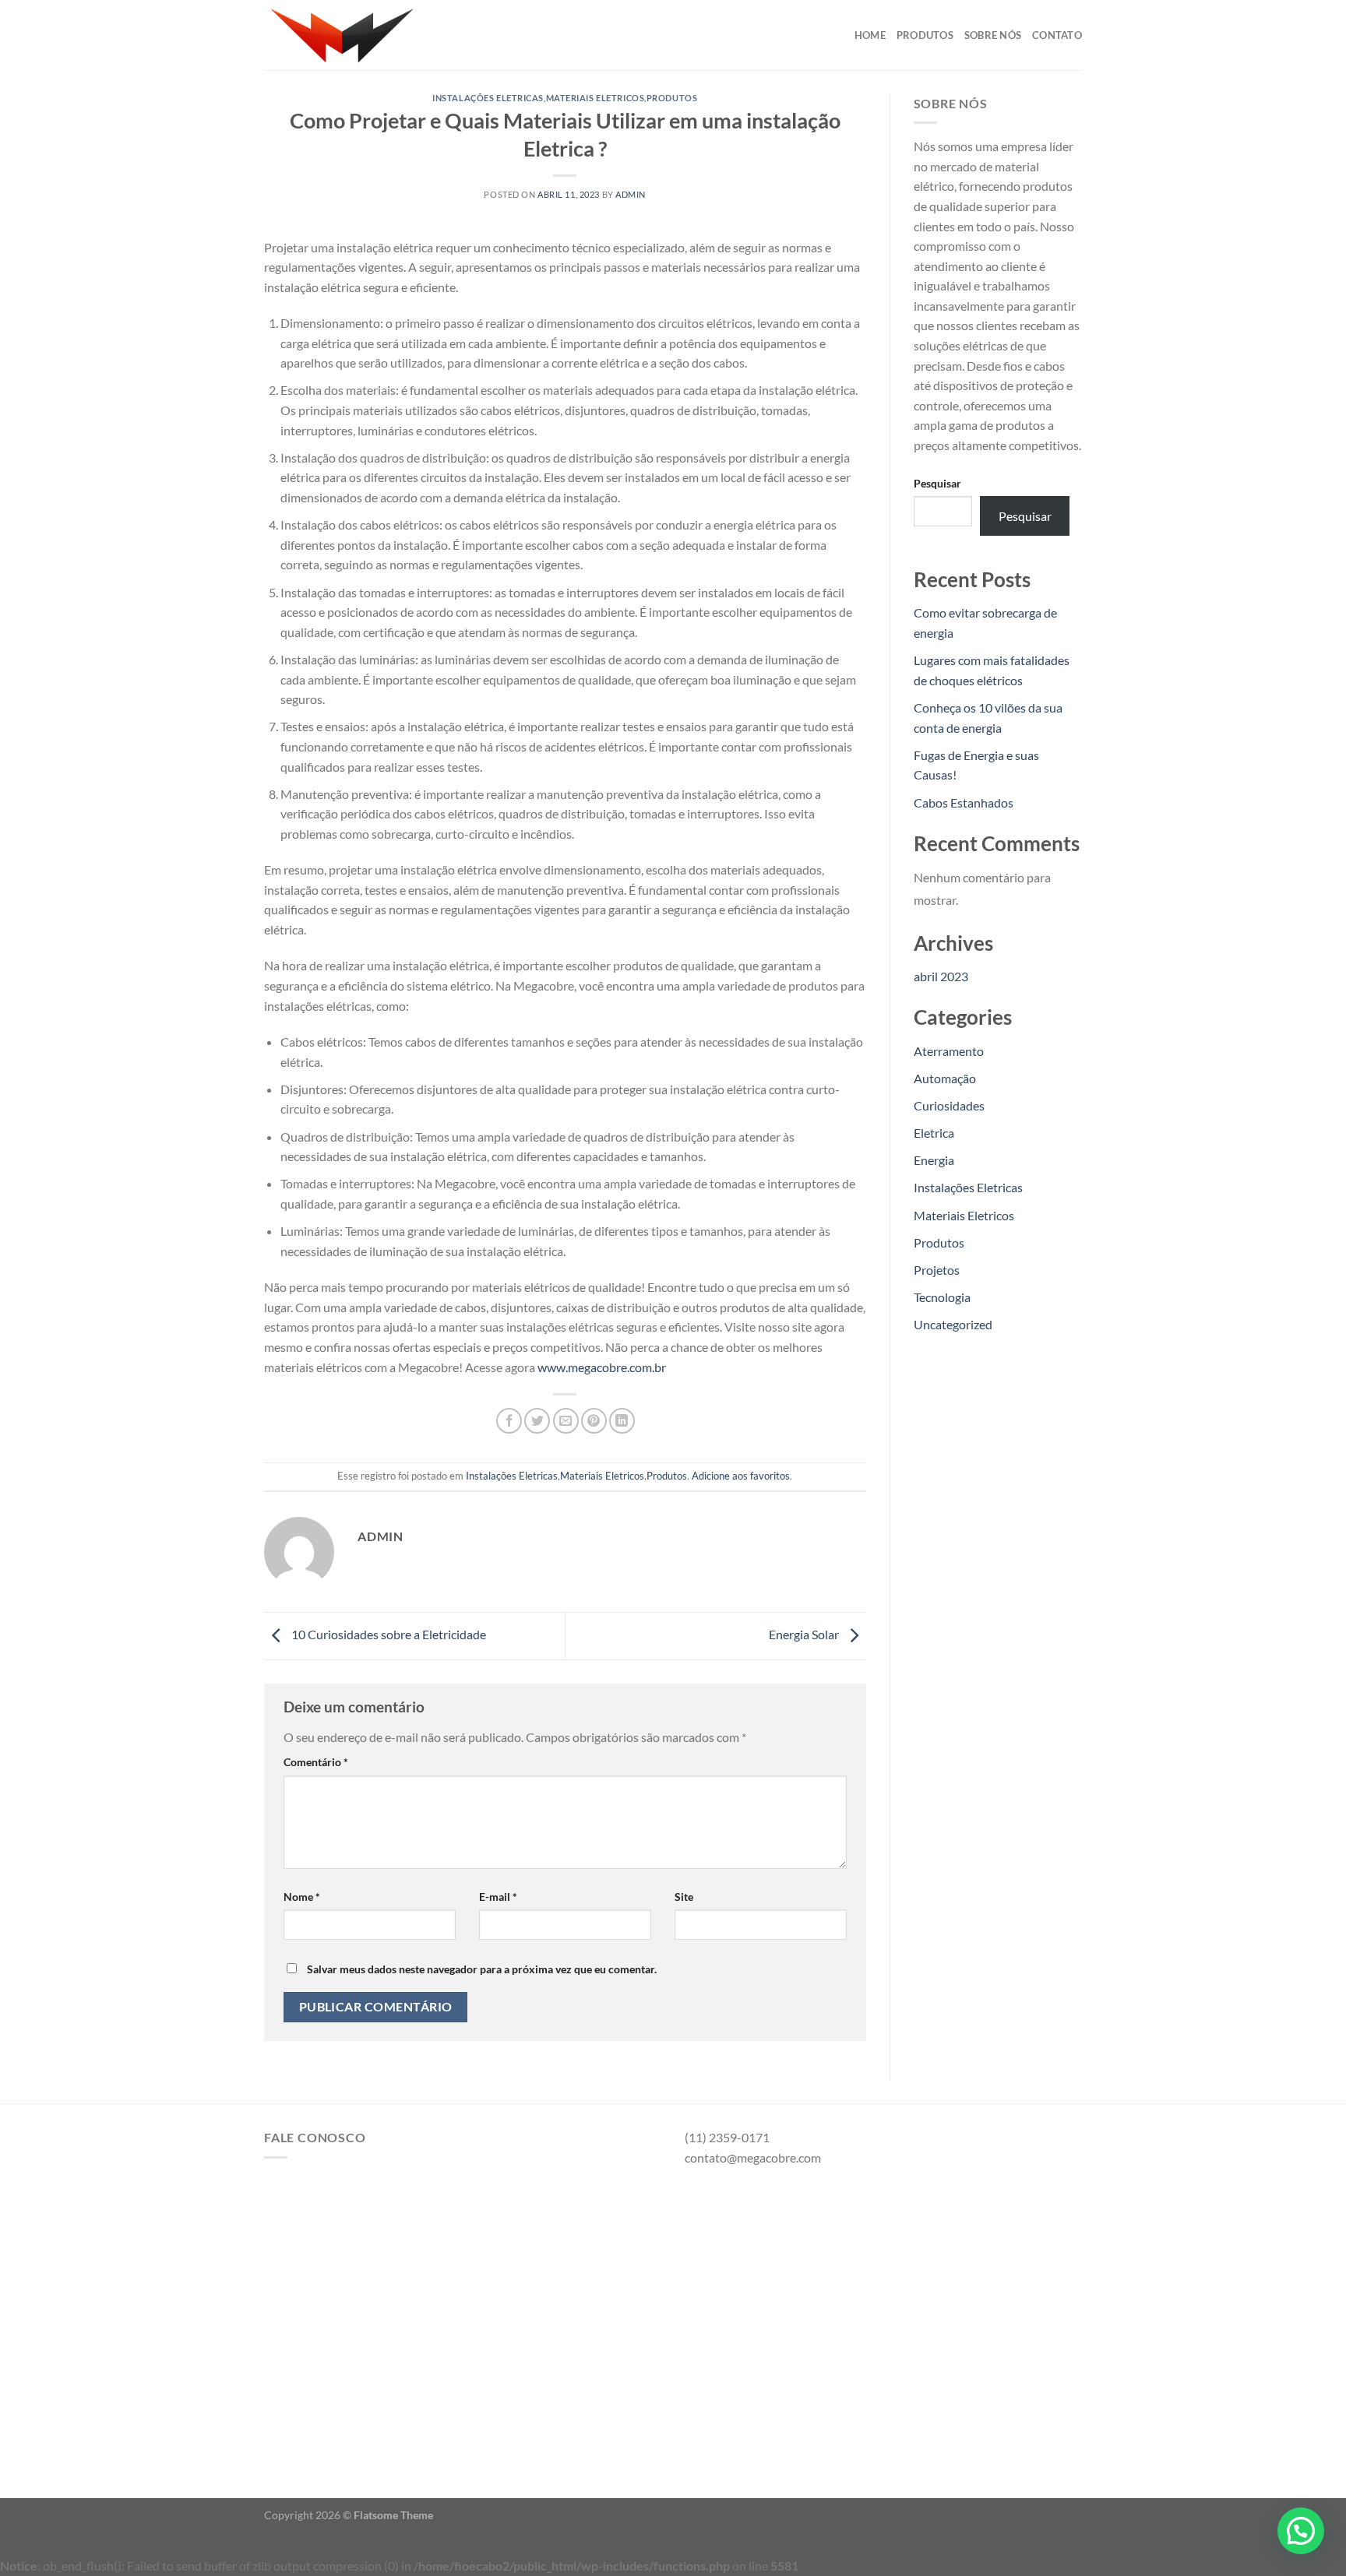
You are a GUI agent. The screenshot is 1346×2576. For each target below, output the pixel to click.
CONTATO (1057, 35)
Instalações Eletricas (488, 98)
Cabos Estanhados (964, 802)
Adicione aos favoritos (741, 1476)
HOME (870, 35)
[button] (1301, 2531)
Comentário (316, 1762)
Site (684, 1897)
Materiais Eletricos (595, 98)
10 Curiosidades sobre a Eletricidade (388, 1634)
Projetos (937, 1270)
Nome (302, 1897)
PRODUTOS (925, 35)
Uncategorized (953, 1324)
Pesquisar (937, 483)
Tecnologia (942, 1297)
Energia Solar (805, 1634)
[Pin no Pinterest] (594, 1421)
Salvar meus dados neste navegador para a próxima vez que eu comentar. (482, 1969)
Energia (934, 1160)
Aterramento (949, 1051)
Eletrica (934, 1133)
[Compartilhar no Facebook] (509, 1421)
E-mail (498, 1897)
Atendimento (327, 2399)
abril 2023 (941, 976)
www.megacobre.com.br (602, 1367)
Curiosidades (949, 1105)
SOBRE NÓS (993, 35)
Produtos (672, 98)
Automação (945, 1078)
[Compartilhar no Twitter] (537, 1421)
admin (631, 194)
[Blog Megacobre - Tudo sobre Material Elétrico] (342, 35)
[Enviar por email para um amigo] (566, 1421)
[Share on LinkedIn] (622, 1421)
